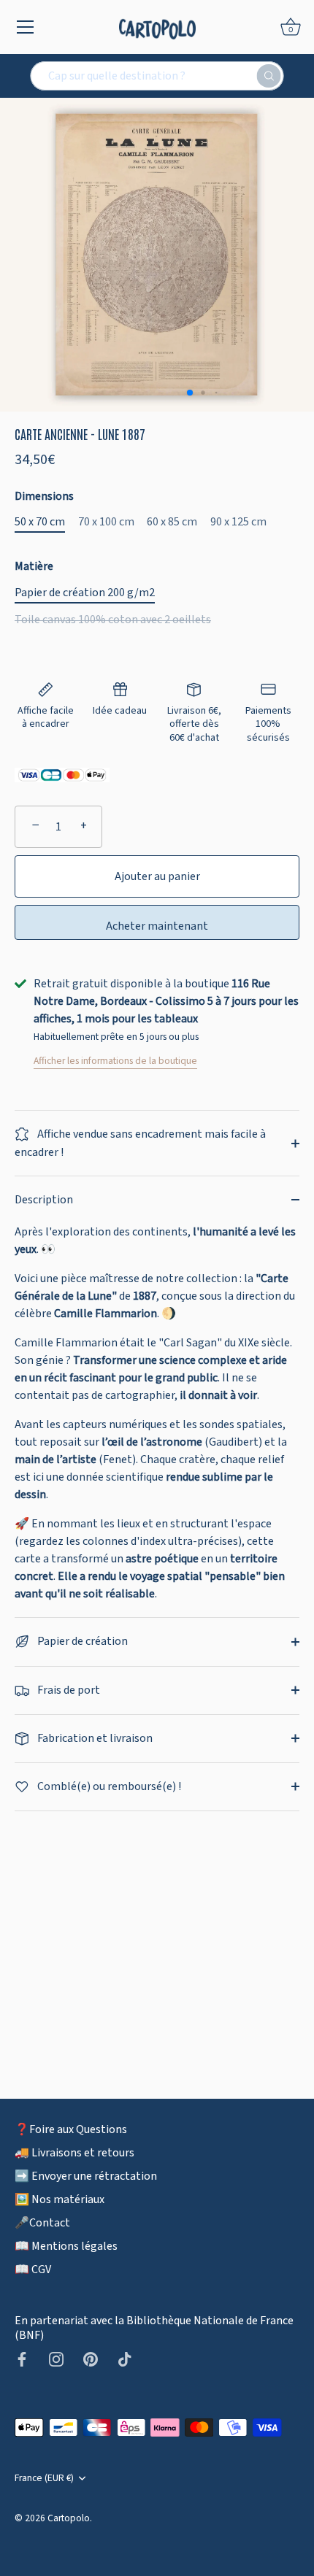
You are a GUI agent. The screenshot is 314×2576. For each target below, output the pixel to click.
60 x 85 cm (172, 522)
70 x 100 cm (106, 522)
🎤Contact (42, 2223)
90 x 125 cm (238, 522)
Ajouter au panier (157, 876)
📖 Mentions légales (66, 2246)
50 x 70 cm (40, 522)
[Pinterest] (91, 2359)
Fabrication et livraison (94, 1738)
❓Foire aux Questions (71, 2129)
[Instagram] (56, 2359)
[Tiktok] (125, 2359)
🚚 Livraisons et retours (74, 2153)
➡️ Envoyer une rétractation (86, 2176)
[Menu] (26, 27)
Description (44, 1200)
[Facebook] (22, 2359)
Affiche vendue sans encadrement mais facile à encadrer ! (140, 1143)
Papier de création (81, 1641)
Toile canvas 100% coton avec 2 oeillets (113, 620)
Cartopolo (69, 2518)
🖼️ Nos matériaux (60, 2199)
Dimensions (44, 497)
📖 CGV (33, 2270)
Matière (34, 567)
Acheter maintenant (157, 926)
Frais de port (68, 1690)
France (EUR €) (44, 2478)
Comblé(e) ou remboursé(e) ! (108, 1786)
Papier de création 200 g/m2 (85, 593)
